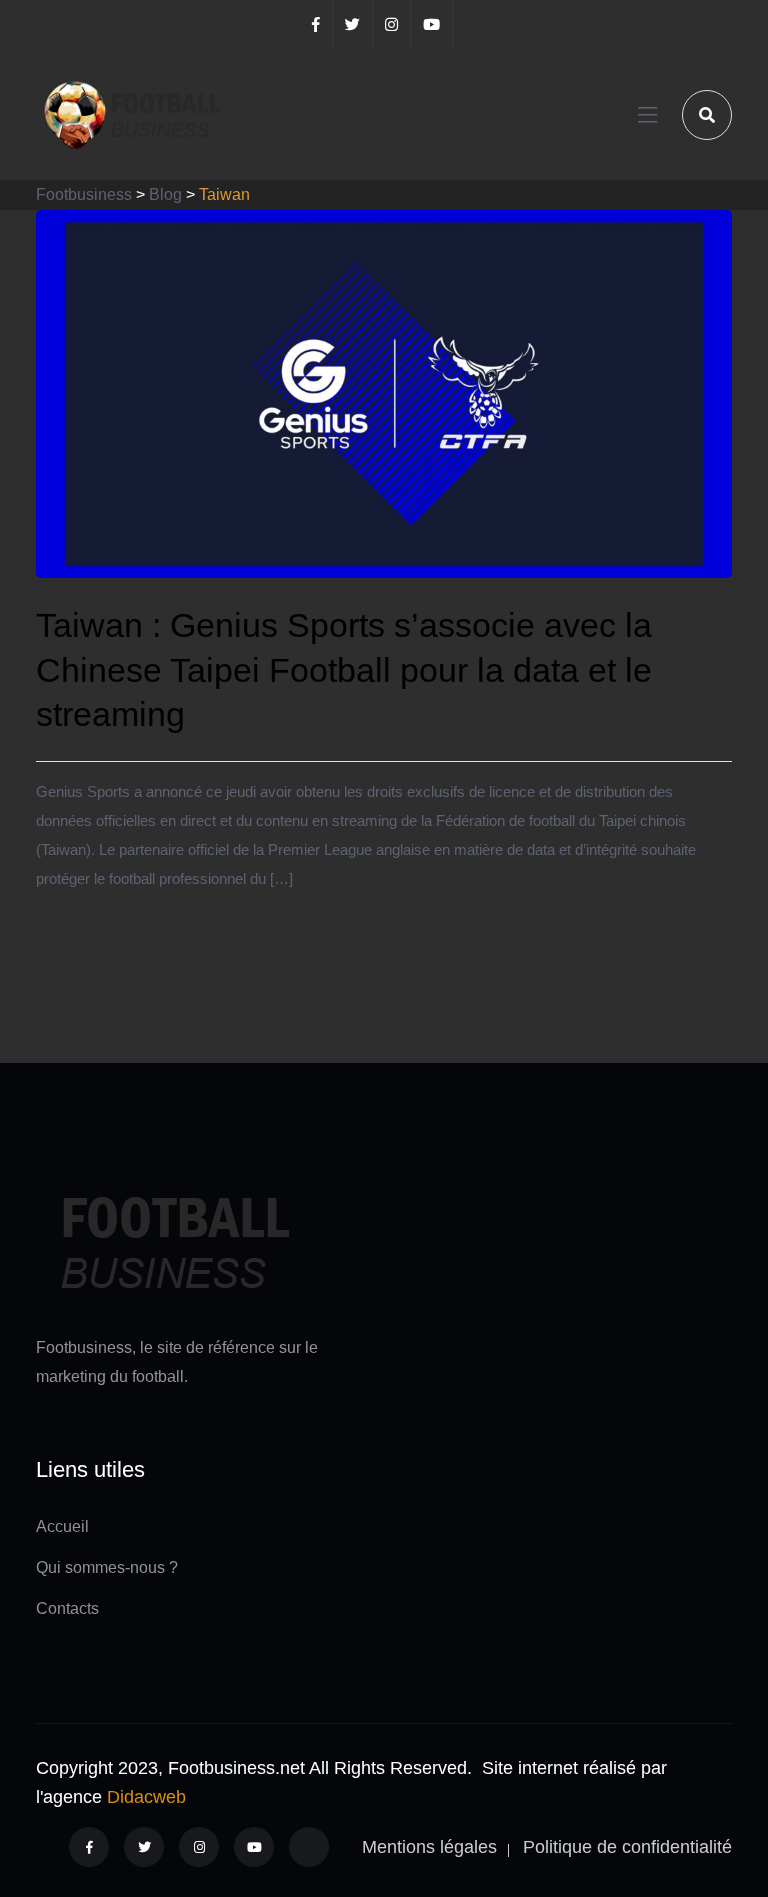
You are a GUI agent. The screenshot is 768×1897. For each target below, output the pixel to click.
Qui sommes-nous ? (107, 1567)
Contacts (67, 1608)
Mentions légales (429, 1847)
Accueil (62, 1526)
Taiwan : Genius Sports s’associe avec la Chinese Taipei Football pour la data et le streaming (344, 669)
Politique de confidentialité (627, 1847)
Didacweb (146, 1797)
